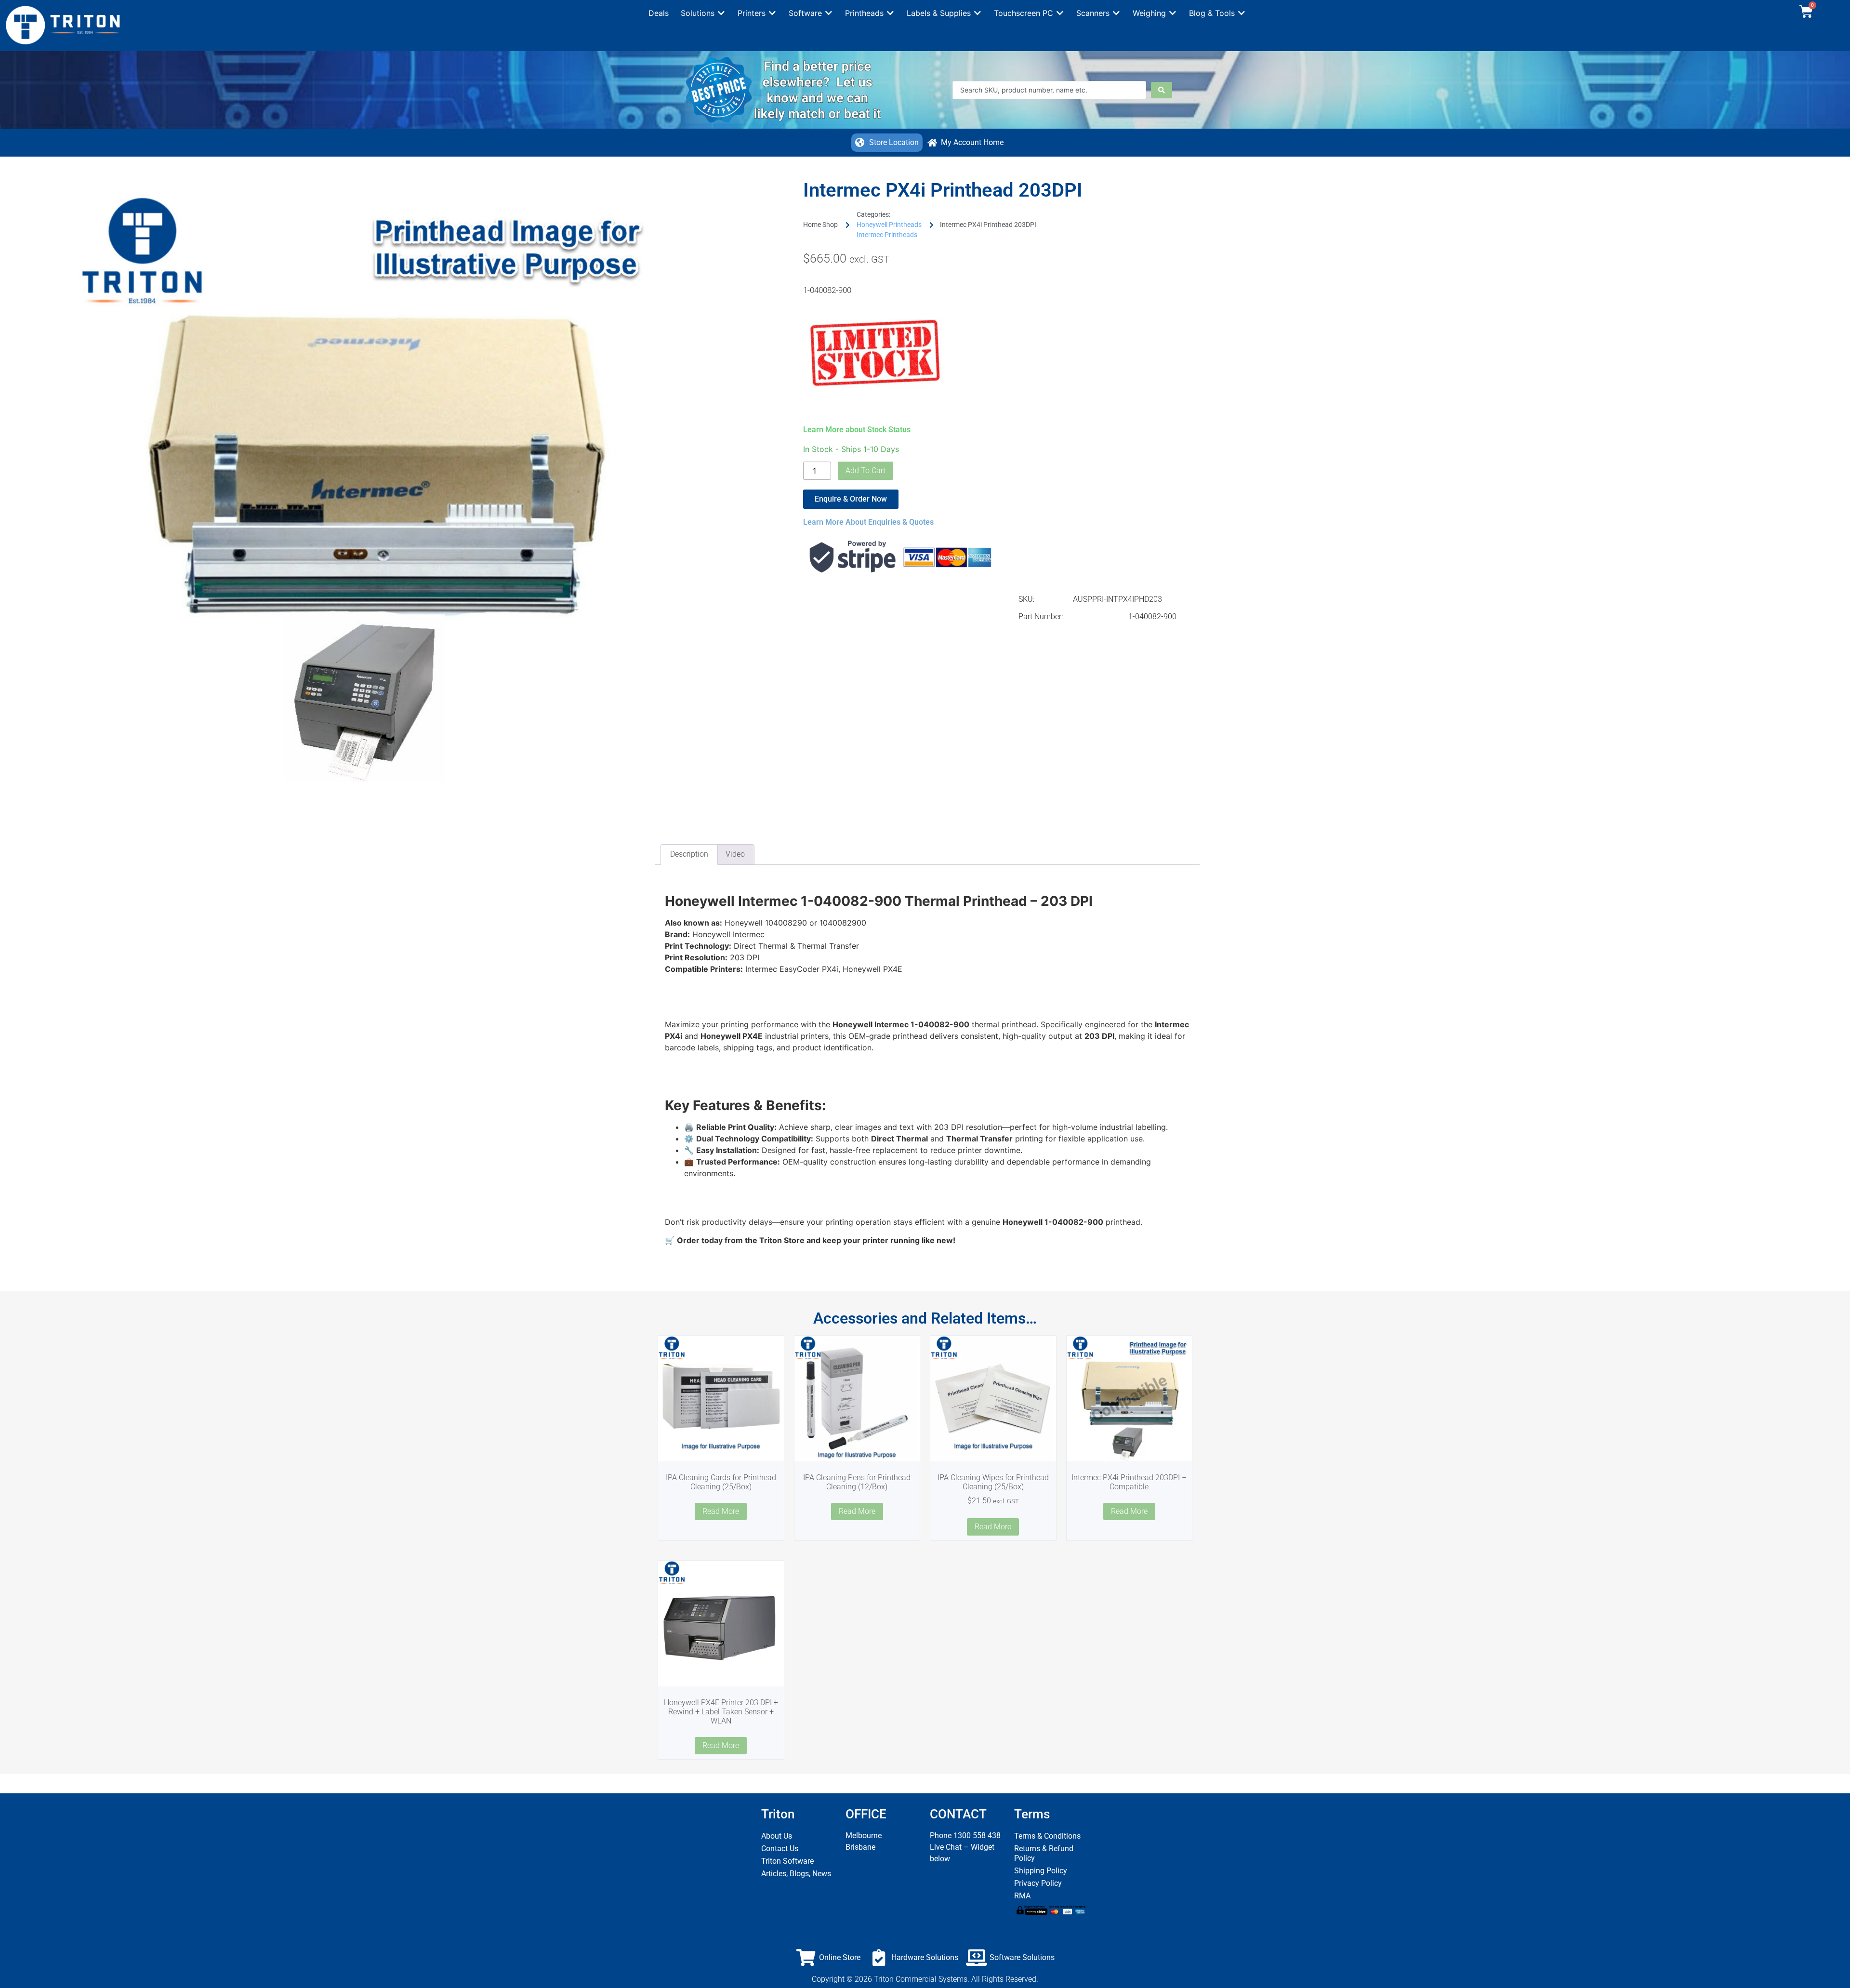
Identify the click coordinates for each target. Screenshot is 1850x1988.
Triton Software (787, 1861)
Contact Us (780, 1849)
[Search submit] (1162, 90)
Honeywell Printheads (889, 225)
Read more (721, 1511)
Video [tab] (735, 854)
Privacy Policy (1038, 1883)
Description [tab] (689, 854)
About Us (777, 1836)
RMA (1022, 1896)
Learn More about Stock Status (857, 430)
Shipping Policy (1041, 1871)
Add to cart (866, 470)
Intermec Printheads (887, 235)
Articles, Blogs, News (796, 1874)
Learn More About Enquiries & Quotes (868, 522)
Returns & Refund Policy (1044, 1853)
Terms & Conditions (1047, 1836)
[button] (703, 13)
